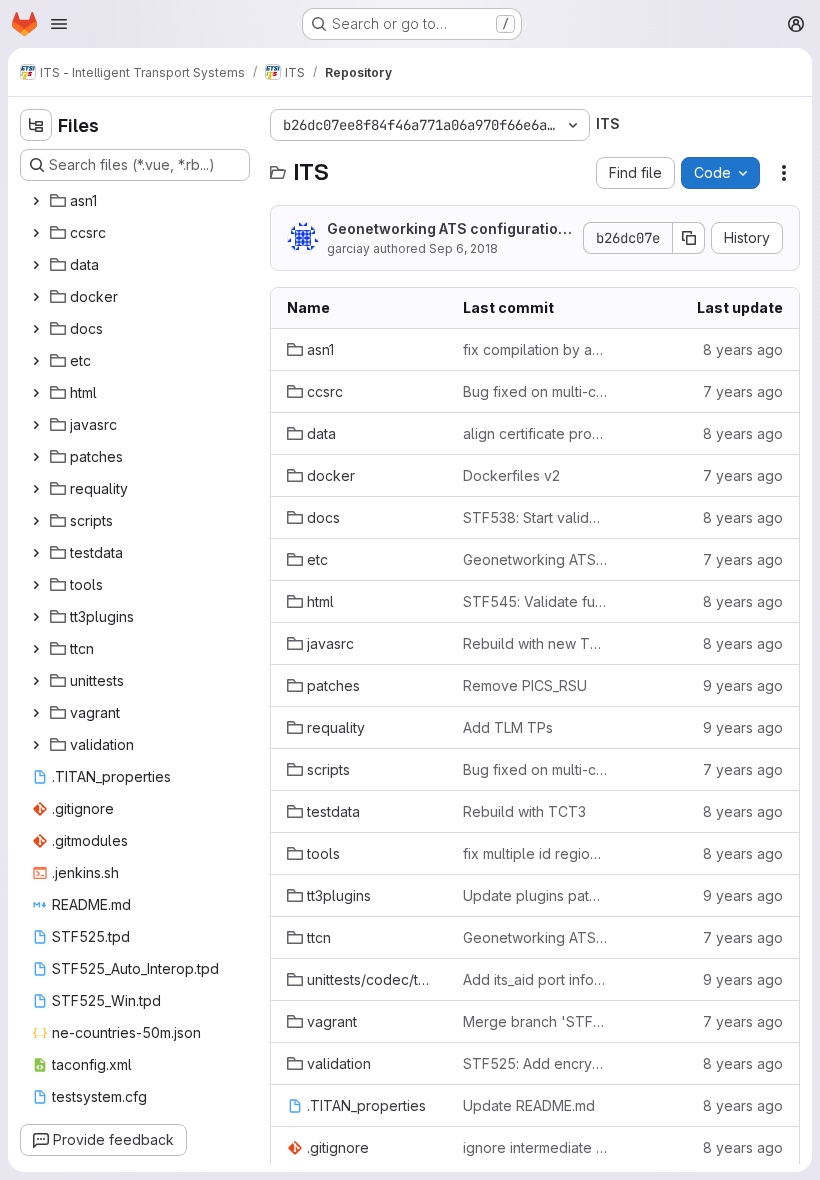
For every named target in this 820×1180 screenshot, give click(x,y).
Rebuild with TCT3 (524, 811)
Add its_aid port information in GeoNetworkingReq (535, 979)
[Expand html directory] (36, 393)
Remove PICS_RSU (525, 685)
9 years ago (743, 685)
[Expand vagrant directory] (36, 713)
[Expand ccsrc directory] (36, 233)
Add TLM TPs (508, 727)
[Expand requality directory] (36, 489)
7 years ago (743, 391)
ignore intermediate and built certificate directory (535, 1147)
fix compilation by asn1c (535, 349)
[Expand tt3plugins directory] (36, 617)
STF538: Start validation (535, 517)
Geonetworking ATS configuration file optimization (447, 229)
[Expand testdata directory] (36, 553)
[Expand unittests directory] (36, 681)
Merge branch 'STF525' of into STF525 (535, 1021)
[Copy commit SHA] (689, 238)
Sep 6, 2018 (463, 248)
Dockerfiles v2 (511, 475)
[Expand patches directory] (36, 457)
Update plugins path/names (535, 895)
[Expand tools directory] (36, 585)
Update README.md (529, 1105)
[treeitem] (137, 201)
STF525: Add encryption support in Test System (535, 1063)
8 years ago (743, 349)
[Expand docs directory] (36, 329)
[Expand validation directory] (36, 745)
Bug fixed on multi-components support (535, 391)
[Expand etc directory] (36, 361)
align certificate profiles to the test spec (535, 433)
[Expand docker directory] (36, 297)
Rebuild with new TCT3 (535, 643)
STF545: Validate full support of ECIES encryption (535, 601)
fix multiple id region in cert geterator (535, 853)
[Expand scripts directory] (36, 521)
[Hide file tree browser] (36, 125)
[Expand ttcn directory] (36, 649)
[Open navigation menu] (59, 24)
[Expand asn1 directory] (36, 201)
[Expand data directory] (36, 265)
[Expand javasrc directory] (36, 425)
